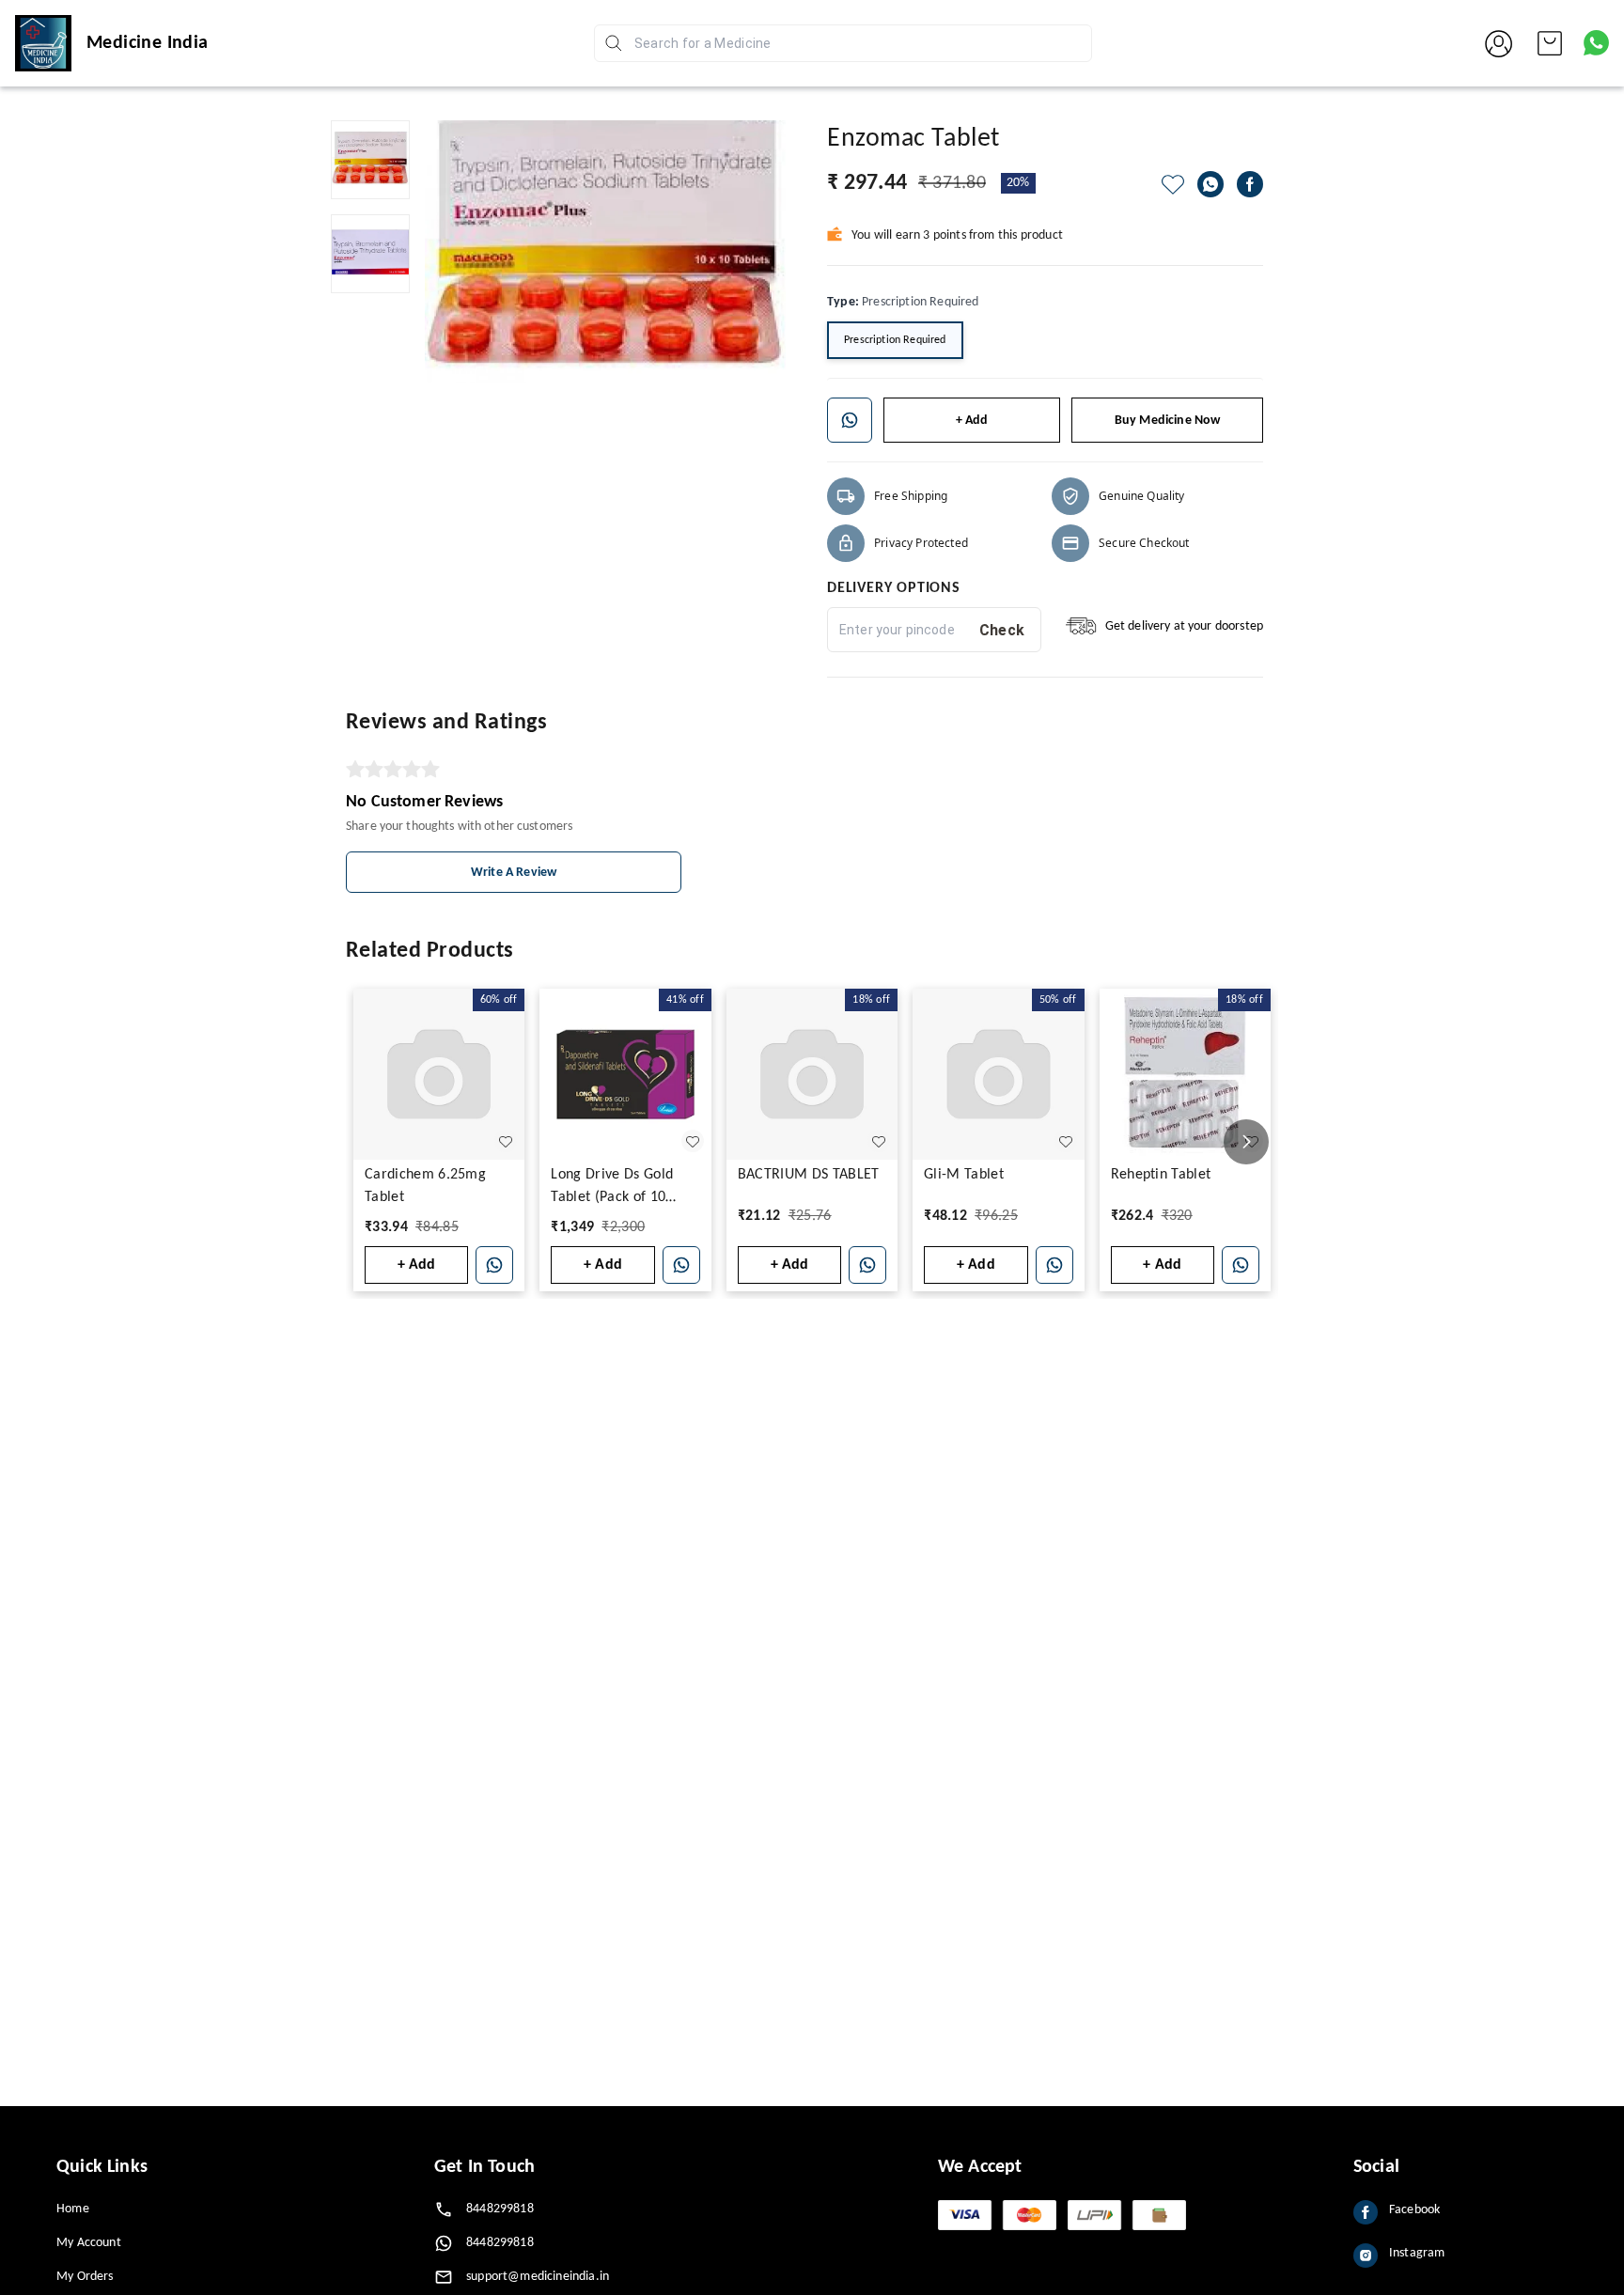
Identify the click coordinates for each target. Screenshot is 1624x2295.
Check (1002, 630)
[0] (1550, 43)
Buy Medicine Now (1168, 421)
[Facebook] (1250, 184)
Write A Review (514, 873)
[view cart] (1550, 43)
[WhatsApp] (1210, 184)
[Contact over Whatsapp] (1596, 43)
